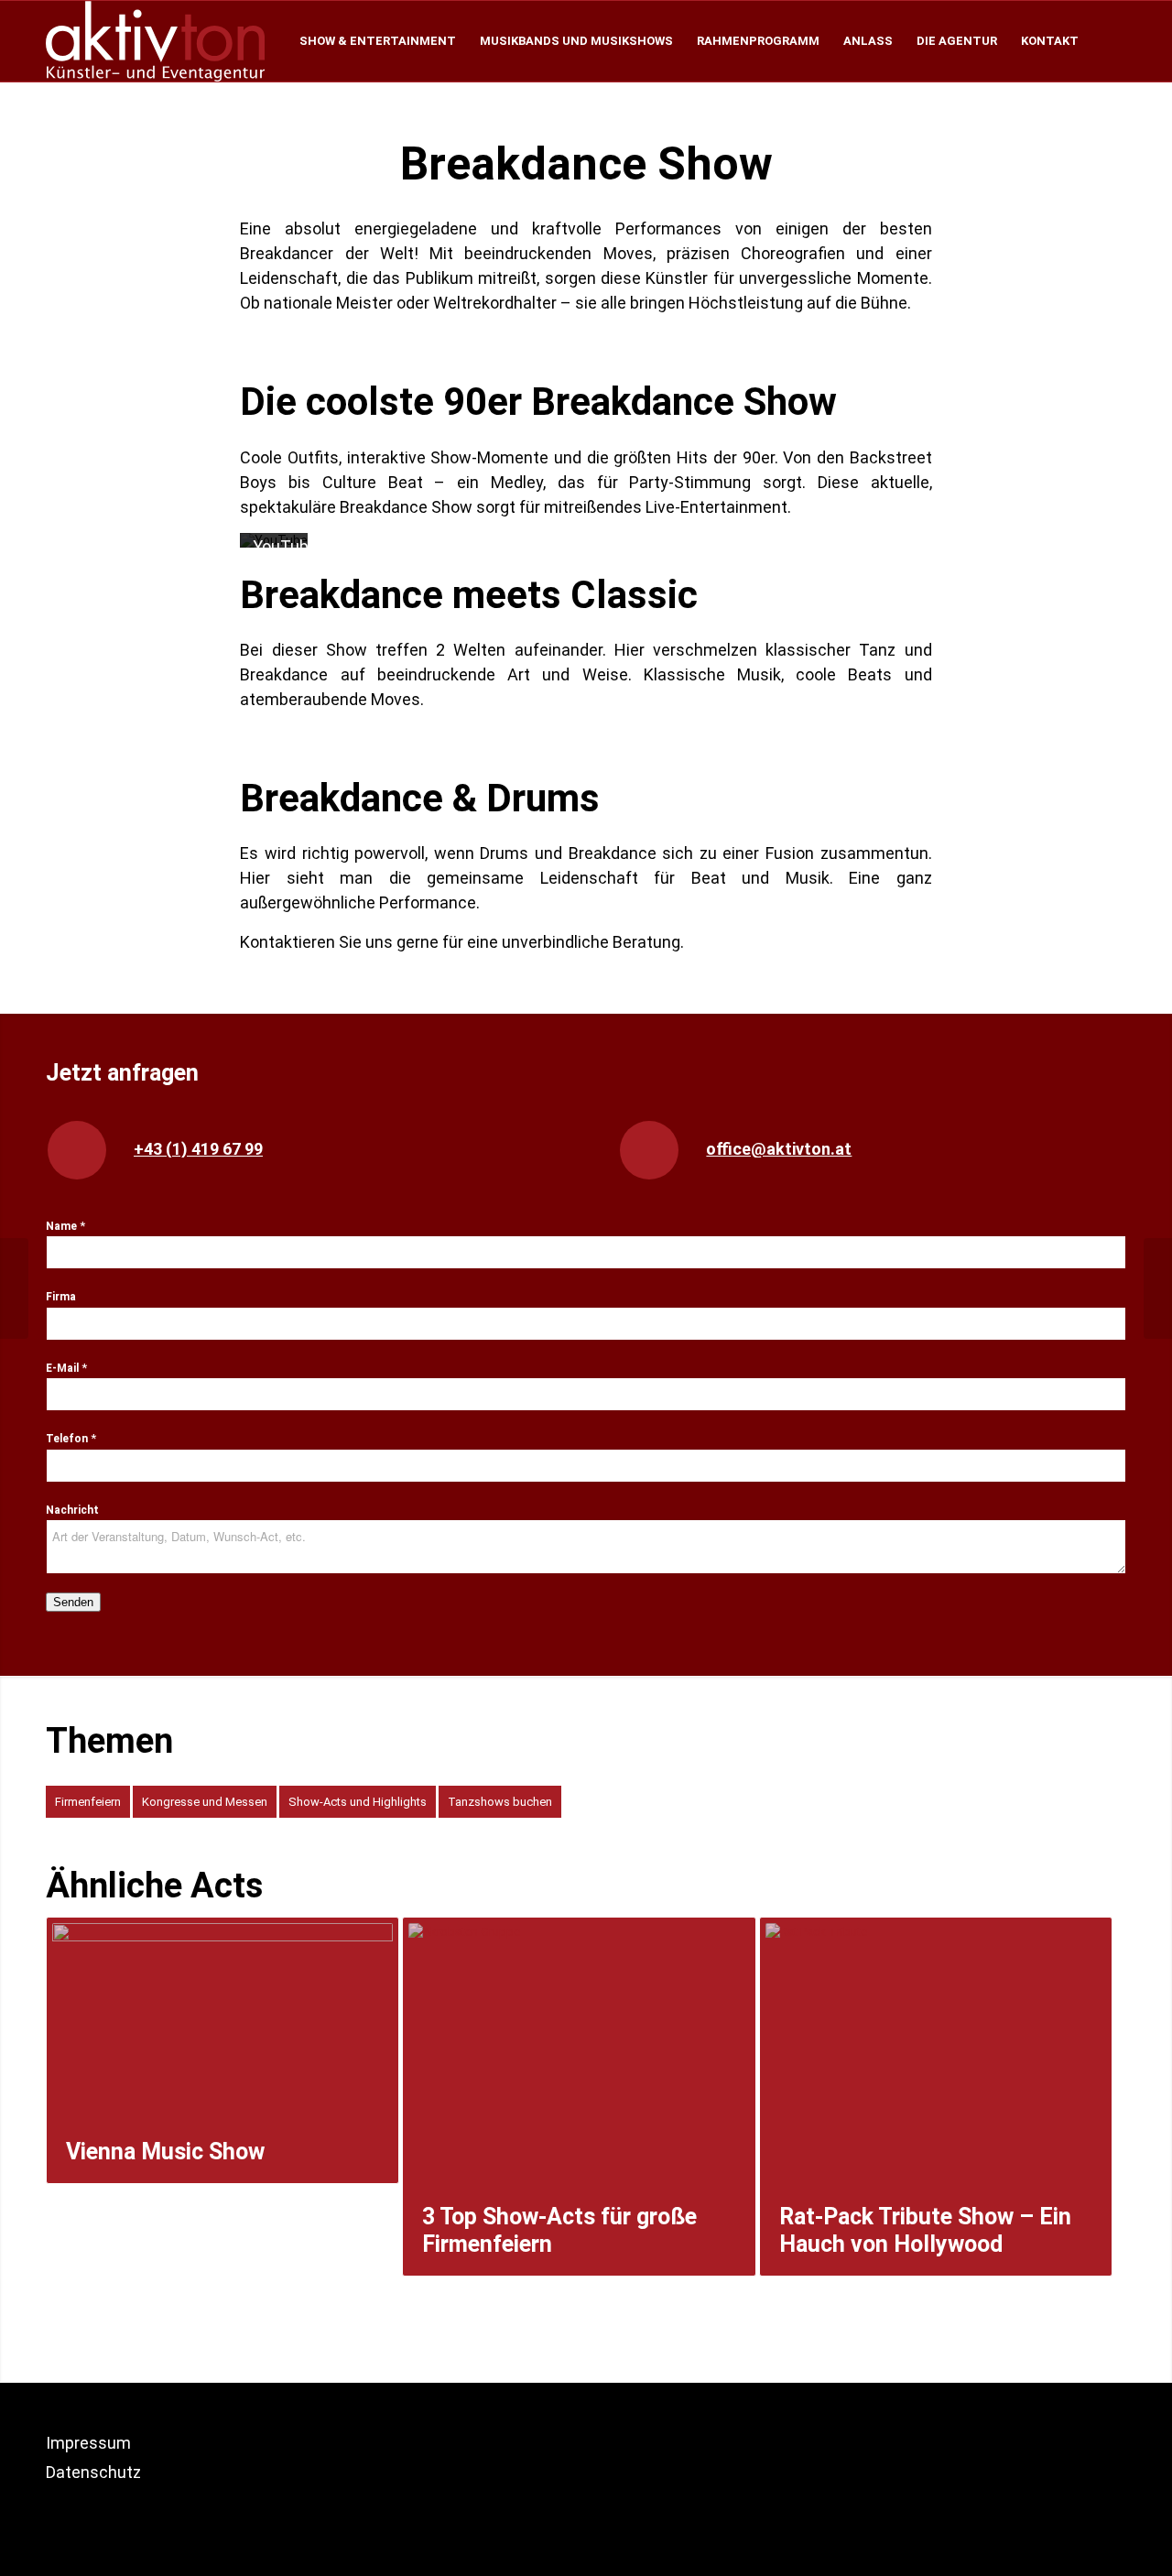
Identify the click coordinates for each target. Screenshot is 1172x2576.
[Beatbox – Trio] (14, 1288)
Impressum (88, 2443)
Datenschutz (93, 2472)
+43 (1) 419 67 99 (198, 1149)
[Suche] (1108, 41)
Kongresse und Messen (205, 1802)
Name (65, 1226)
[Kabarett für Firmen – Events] (1158, 1288)
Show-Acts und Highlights (358, 1802)
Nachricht (72, 1510)
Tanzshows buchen (500, 1802)
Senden (73, 1602)
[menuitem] (378, 41)
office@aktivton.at (779, 1149)
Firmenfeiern (88, 1802)
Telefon (71, 1439)
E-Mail (66, 1368)
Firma (61, 1297)
